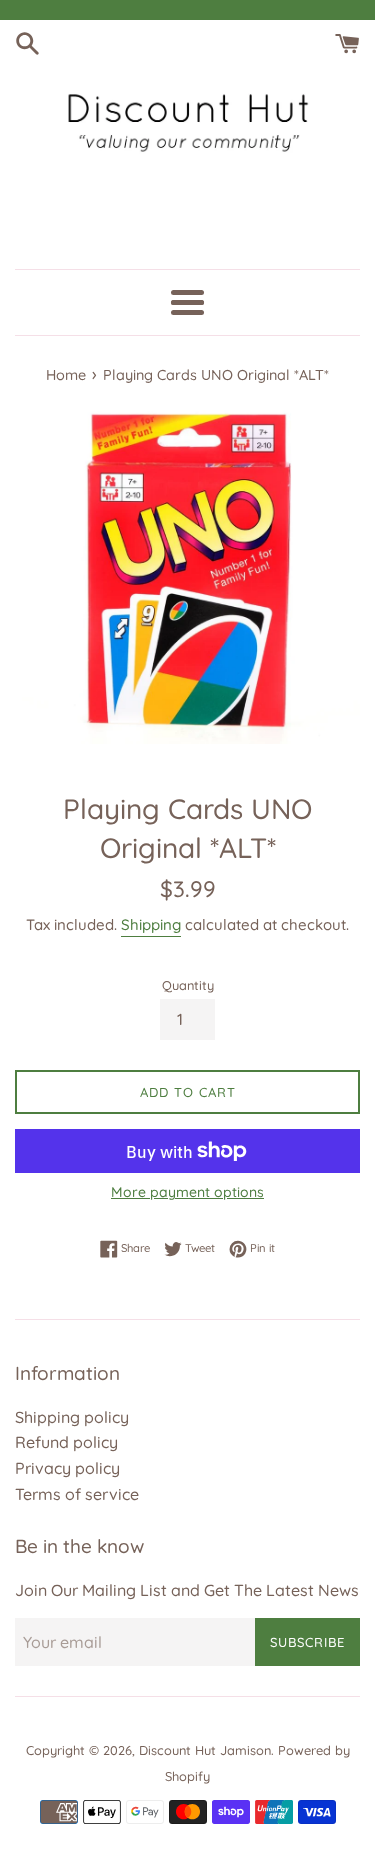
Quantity (188, 985)
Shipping (151, 924)
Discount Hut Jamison (205, 1750)
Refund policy (66, 1442)
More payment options (187, 1192)
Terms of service (77, 1494)
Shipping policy (72, 1417)
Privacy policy (67, 1468)
